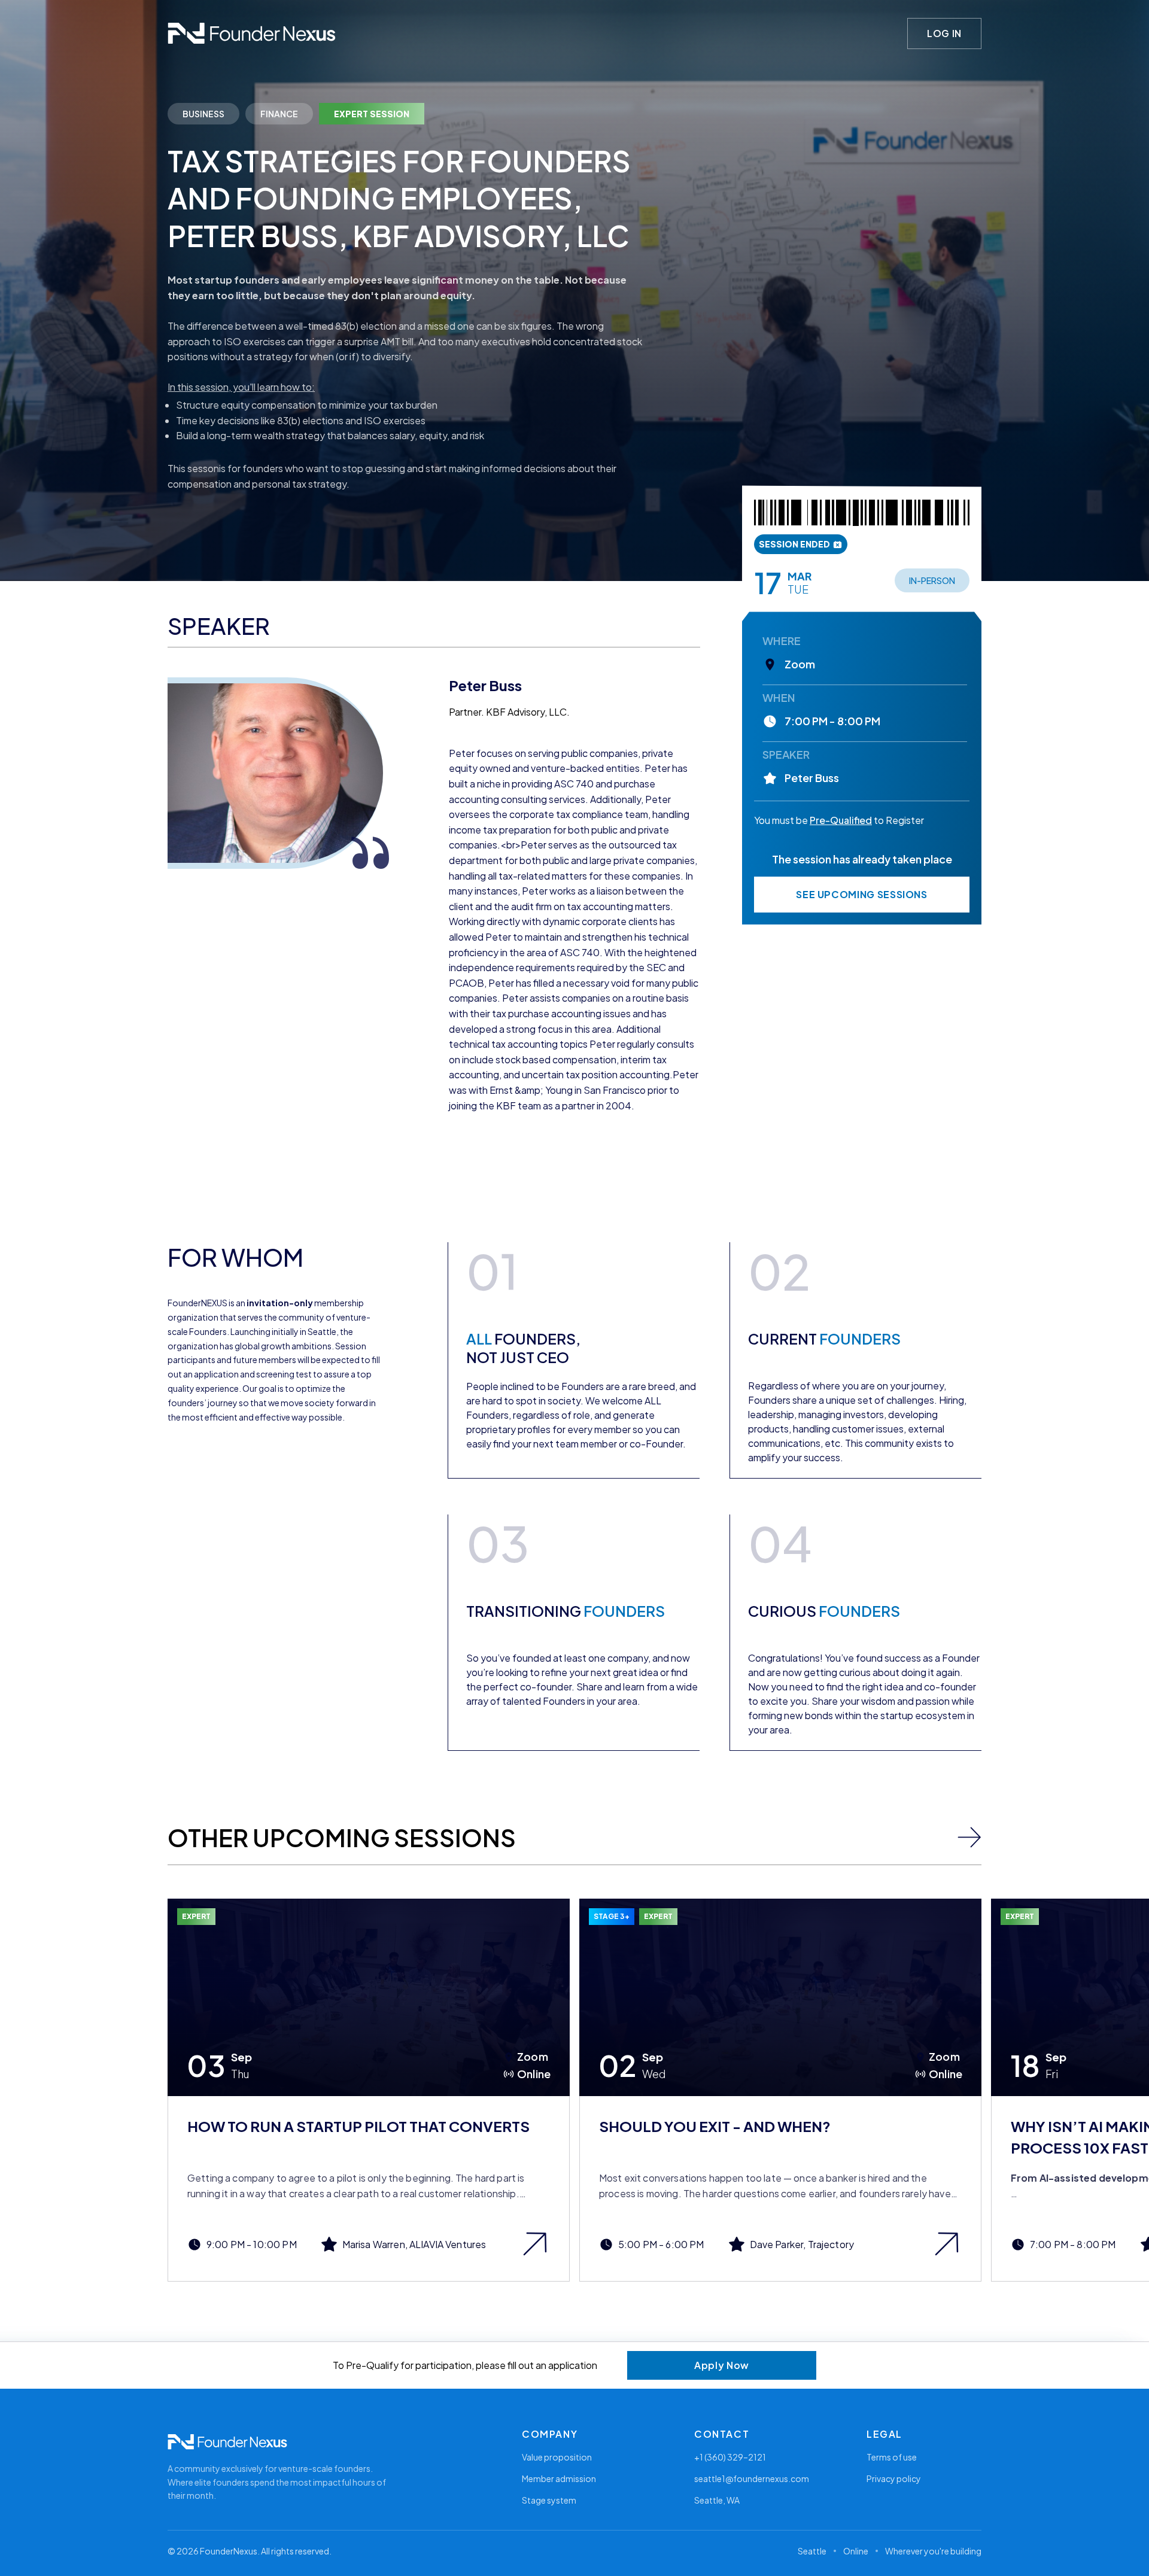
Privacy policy (894, 2478)
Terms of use (892, 2457)
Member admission (559, 2478)
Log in (944, 33)
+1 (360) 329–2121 (730, 2457)
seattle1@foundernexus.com (752, 2478)
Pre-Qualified (841, 820)
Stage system (549, 2500)
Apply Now (722, 2365)
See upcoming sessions (861, 894)
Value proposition (557, 2457)
